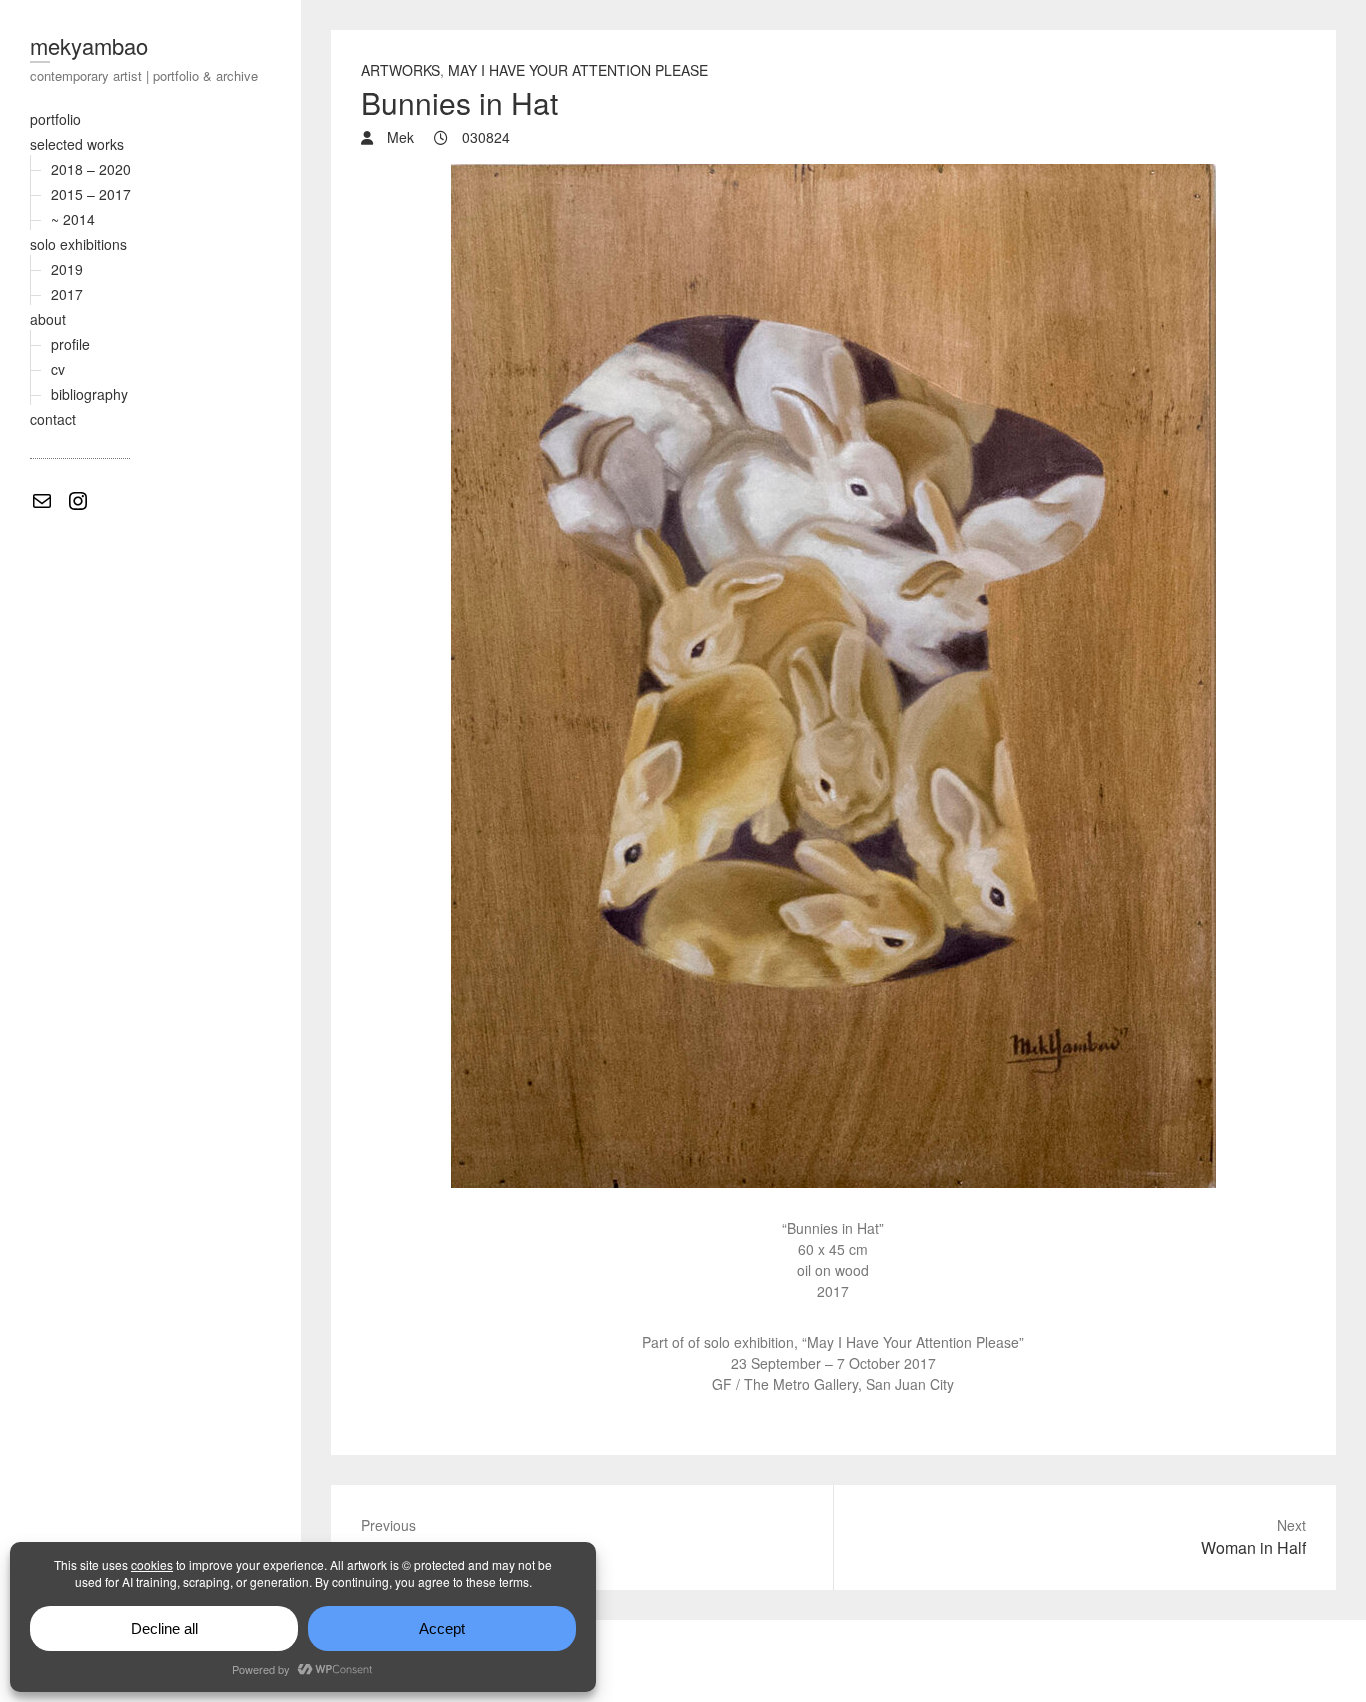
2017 (67, 294)
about (48, 319)
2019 (67, 269)
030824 (484, 137)
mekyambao (89, 45)
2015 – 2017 (91, 194)
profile (70, 344)
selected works (77, 144)
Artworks (400, 70)
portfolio (55, 119)
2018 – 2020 (91, 169)
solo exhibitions (78, 244)
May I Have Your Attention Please (578, 70)
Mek (398, 137)
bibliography (89, 394)
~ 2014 (73, 219)
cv (58, 369)
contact (53, 419)
